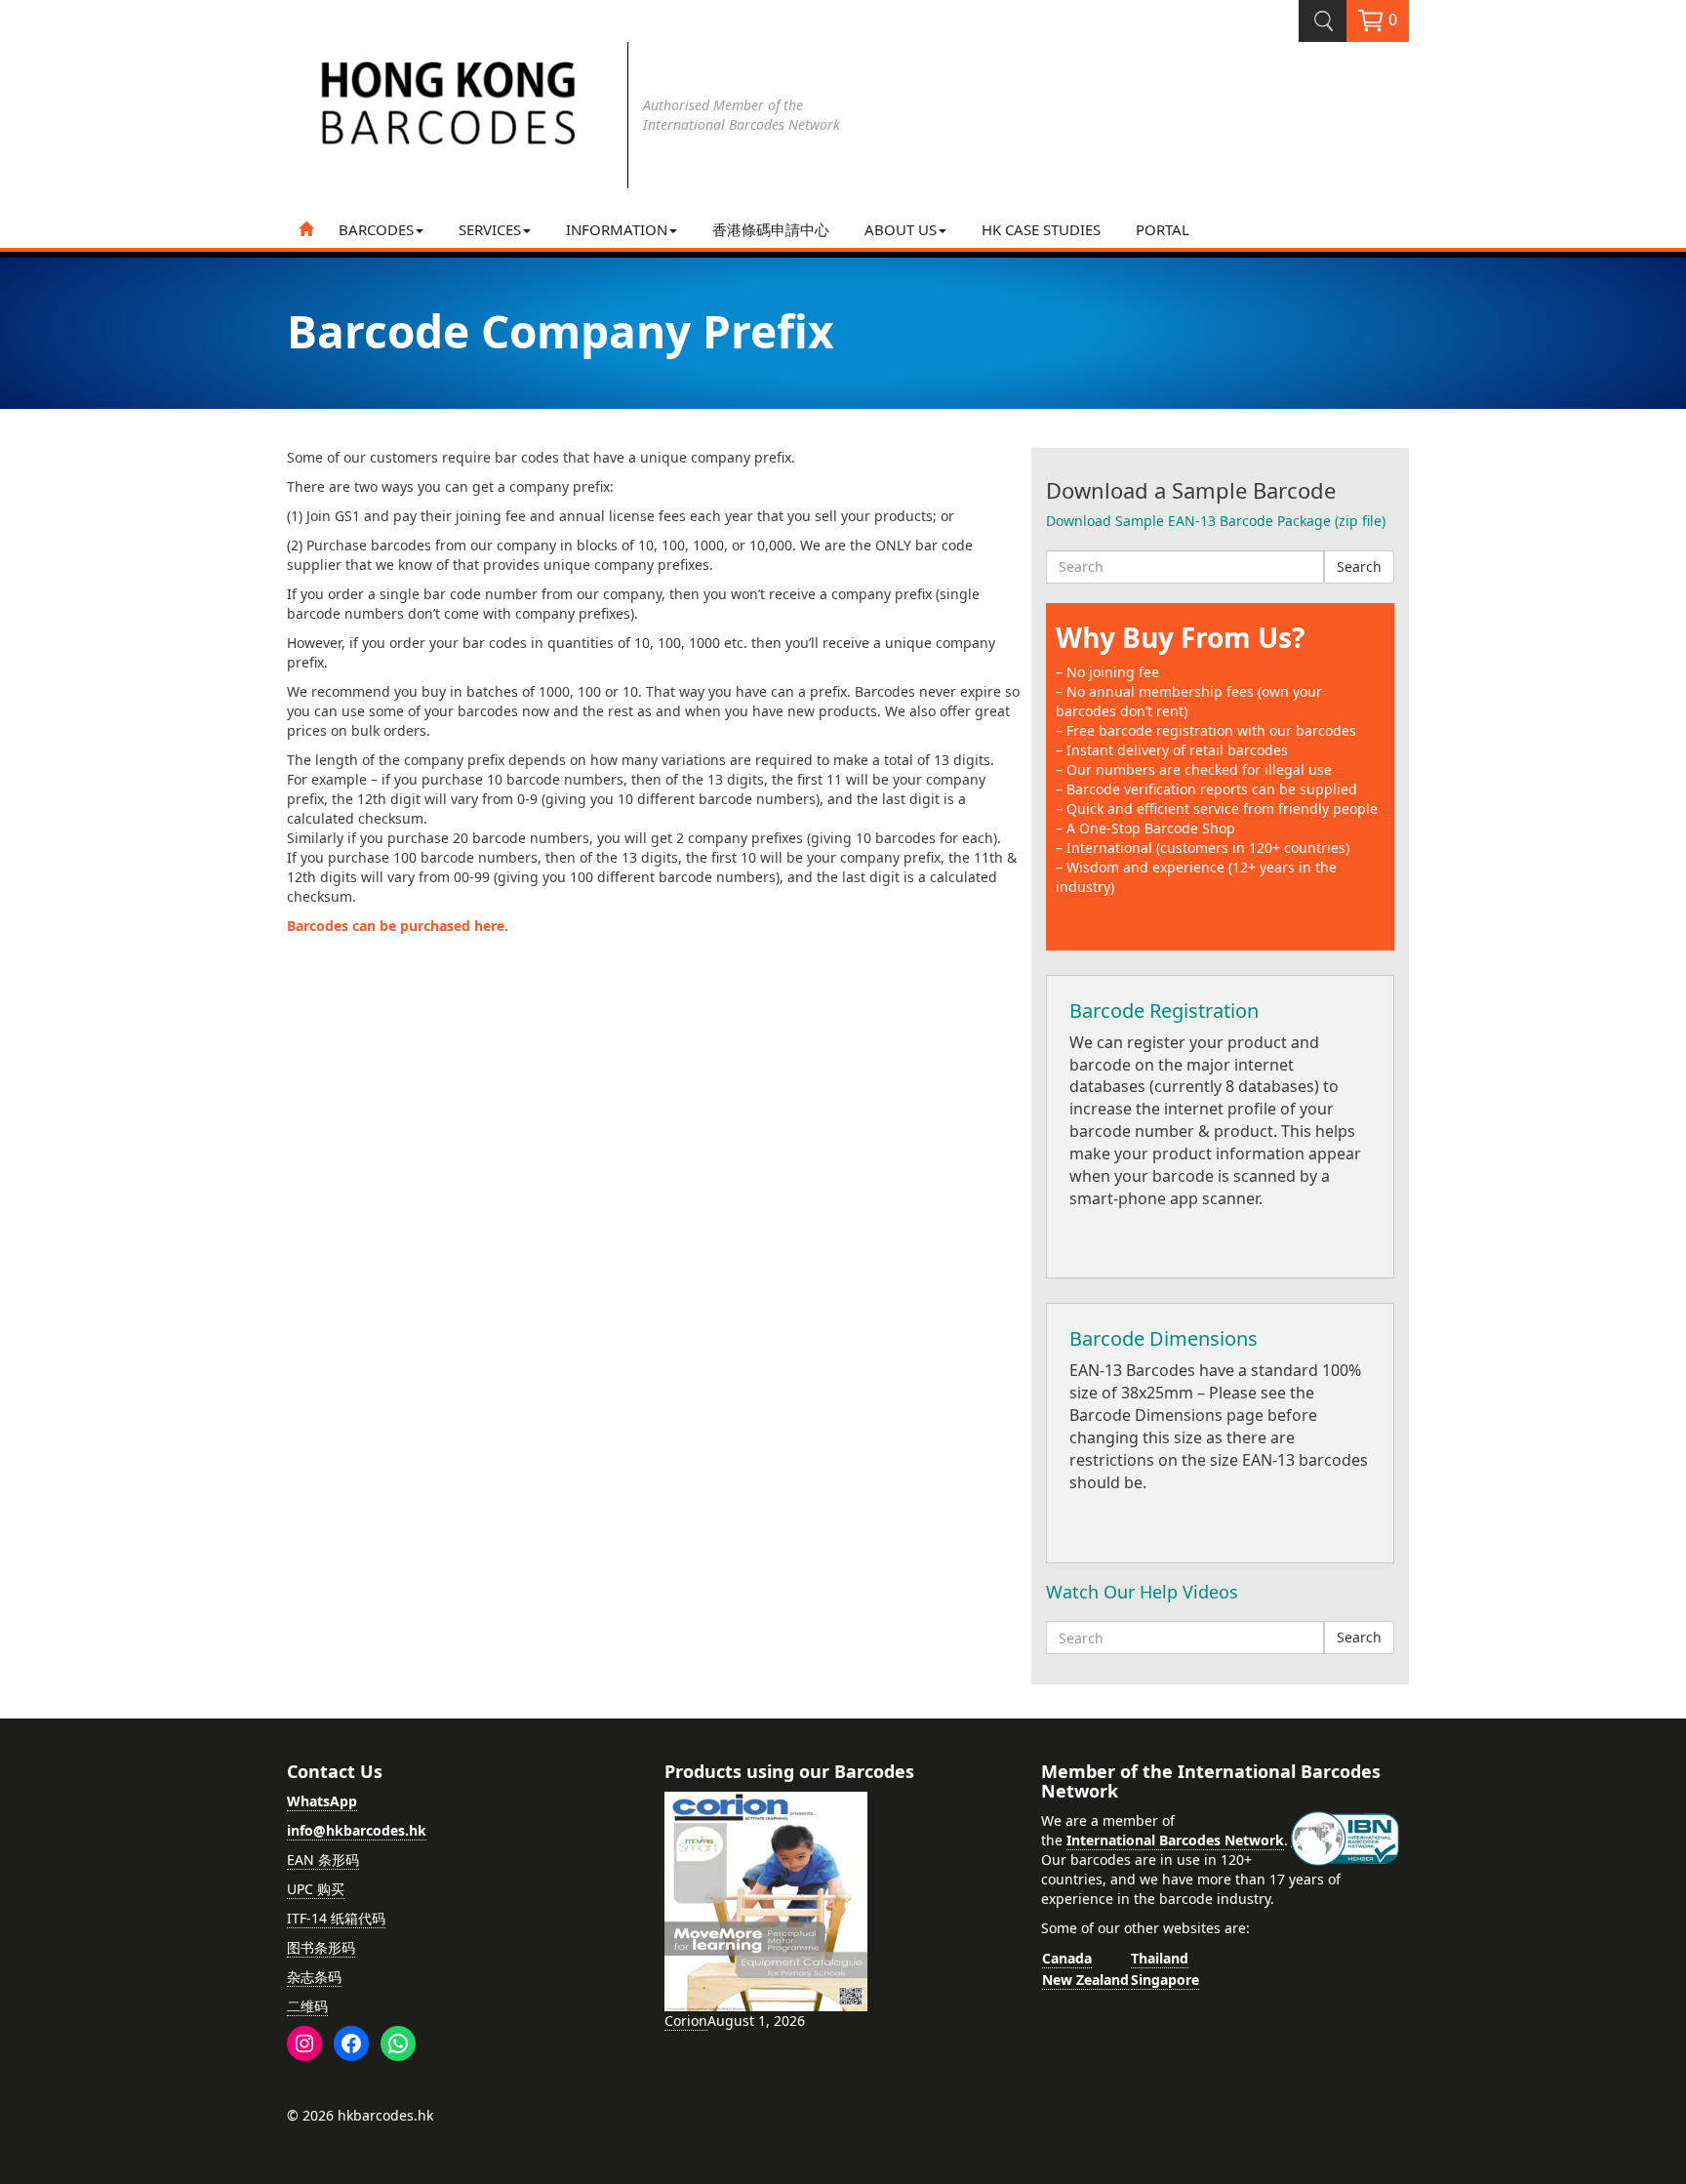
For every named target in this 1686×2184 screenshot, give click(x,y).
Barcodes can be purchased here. (398, 926)
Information (617, 229)
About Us (901, 229)
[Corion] (766, 1900)
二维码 (307, 2006)
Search (1359, 566)
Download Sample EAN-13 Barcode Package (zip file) (1216, 521)
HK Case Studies (1041, 229)
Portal (1163, 229)
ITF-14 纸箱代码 (336, 1918)
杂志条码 (314, 1977)
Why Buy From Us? (1180, 637)
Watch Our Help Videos (1142, 1592)
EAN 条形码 (323, 1860)
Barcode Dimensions (1164, 1338)
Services (490, 229)
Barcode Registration (1164, 1011)
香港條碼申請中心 (771, 229)
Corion (686, 2021)
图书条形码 (321, 1947)
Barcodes (376, 229)
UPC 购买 (316, 1889)
